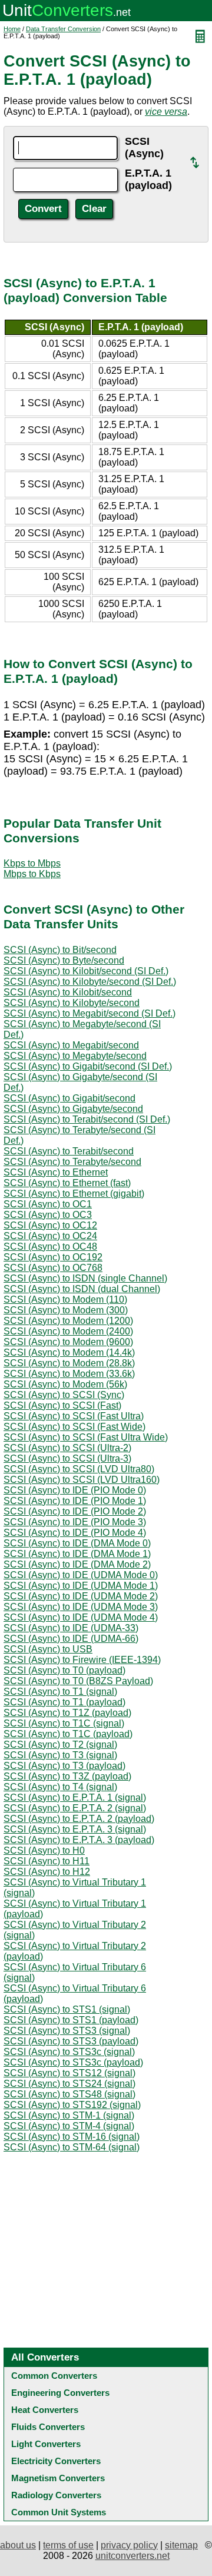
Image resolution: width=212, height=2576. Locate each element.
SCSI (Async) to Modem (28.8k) (69, 1363)
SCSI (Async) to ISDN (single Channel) (85, 1278)
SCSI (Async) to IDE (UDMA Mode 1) (81, 1586)
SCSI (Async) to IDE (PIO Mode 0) (75, 1490)
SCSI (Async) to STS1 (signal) (67, 2009)
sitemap (181, 2545)
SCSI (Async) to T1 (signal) (60, 1692)
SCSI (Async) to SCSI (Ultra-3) (67, 1458)
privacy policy (129, 2545)
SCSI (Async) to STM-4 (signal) (69, 2126)
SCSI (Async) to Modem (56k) (65, 1384)
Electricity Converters (56, 2461)
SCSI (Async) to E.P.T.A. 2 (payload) (79, 1819)
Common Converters (54, 2376)
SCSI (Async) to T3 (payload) (64, 1766)
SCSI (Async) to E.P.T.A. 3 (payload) (79, 1840)
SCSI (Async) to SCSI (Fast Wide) (74, 1427)
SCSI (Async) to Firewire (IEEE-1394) (82, 1660)
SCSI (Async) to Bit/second (60, 950)
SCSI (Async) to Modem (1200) (68, 1321)
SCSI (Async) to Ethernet (56, 1172)
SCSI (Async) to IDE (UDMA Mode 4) (81, 1617)
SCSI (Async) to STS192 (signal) (72, 2105)
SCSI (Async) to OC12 (50, 1225)
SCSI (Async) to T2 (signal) (60, 1745)
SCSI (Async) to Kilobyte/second (72, 1003)
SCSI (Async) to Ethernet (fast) (67, 1183)
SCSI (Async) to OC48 (50, 1246)
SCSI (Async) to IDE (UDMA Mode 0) (81, 1575)
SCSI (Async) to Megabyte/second (75, 1056)
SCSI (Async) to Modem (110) (65, 1299)
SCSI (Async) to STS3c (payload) (73, 2062)
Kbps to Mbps (32, 863)
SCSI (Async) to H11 (47, 1861)
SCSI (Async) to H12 (47, 1872)
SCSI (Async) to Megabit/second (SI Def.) (90, 1013)
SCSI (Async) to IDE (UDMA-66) (71, 1639)
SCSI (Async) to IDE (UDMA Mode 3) (81, 1607)
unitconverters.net (132, 2556)
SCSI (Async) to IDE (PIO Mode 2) (75, 1511)
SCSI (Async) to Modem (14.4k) (69, 1352)
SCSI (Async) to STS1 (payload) (71, 2020)
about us (18, 2545)
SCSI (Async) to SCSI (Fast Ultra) (74, 1416)
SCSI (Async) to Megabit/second (71, 1045)
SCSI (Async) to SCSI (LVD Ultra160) (82, 1480)
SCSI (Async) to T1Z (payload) (67, 1713)
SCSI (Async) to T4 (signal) (60, 1787)
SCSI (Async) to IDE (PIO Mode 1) (75, 1501)
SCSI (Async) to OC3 (48, 1215)
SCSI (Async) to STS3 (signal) (67, 2031)
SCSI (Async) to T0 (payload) (64, 1670)
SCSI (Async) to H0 (44, 1850)
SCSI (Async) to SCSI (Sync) (64, 1395)
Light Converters (46, 2444)
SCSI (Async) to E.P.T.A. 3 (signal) (75, 1829)
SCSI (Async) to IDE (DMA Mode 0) (77, 1543)
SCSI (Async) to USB (48, 1649)
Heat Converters (45, 2410)
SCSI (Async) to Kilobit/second (68, 992)
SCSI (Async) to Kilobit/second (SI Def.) (86, 971)
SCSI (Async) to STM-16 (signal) (72, 2137)
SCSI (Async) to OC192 (53, 1257)
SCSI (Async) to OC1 (48, 1204)
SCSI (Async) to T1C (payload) (68, 1734)
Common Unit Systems (59, 2512)
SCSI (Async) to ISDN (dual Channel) (82, 1289)
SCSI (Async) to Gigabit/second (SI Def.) (88, 1066)
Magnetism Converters (58, 2478)
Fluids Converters (48, 2427)
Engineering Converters (60, 2393)
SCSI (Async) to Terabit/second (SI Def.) (87, 1119)
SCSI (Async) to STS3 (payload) (71, 2041)
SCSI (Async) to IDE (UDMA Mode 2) (81, 1596)
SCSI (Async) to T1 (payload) (64, 1702)
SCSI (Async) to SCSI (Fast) (62, 1405)
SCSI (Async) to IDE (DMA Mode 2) (77, 1564)
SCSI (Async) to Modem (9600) (68, 1342)
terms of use (68, 2545)
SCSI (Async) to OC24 (50, 1236)
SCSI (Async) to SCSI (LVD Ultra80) (79, 1469)
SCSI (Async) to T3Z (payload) (67, 1776)
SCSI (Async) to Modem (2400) (68, 1331)
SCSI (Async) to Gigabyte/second (73, 1109)
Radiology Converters (56, 2495)
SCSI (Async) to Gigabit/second (69, 1098)
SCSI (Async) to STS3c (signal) (69, 2052)
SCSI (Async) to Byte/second (64, 960)
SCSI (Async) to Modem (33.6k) (69, 1374)
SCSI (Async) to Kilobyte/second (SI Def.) (90, 982)
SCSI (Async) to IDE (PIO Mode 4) (75, 1533)
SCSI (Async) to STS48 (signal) (69, 2094)
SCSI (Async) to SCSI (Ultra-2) (67, 1448)
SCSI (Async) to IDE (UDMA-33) (71, 1628)
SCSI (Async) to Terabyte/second (72, 1162)
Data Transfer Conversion (63, 29)
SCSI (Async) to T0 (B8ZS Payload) (78, 1681)
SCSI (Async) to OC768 (53, 1268)
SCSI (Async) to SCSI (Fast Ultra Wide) (86, 1437)
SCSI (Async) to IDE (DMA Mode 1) (77, 1554)
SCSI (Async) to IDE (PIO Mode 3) (75, 1522)
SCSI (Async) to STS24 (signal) (69, 2084)
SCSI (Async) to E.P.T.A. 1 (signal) (75, 1797)
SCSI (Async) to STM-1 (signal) (69, 2115)
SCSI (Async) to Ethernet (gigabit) (74, 1194)
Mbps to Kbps (32, 874)
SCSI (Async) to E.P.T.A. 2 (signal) (75, 1808)
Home (12, 29)
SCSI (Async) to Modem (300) (66, 1310)
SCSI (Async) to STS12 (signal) (69, 2073)
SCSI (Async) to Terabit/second (69, 1151)
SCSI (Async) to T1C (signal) (64, 1723)
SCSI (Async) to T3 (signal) (60, 1755)
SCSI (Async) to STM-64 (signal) (72, 2147)
